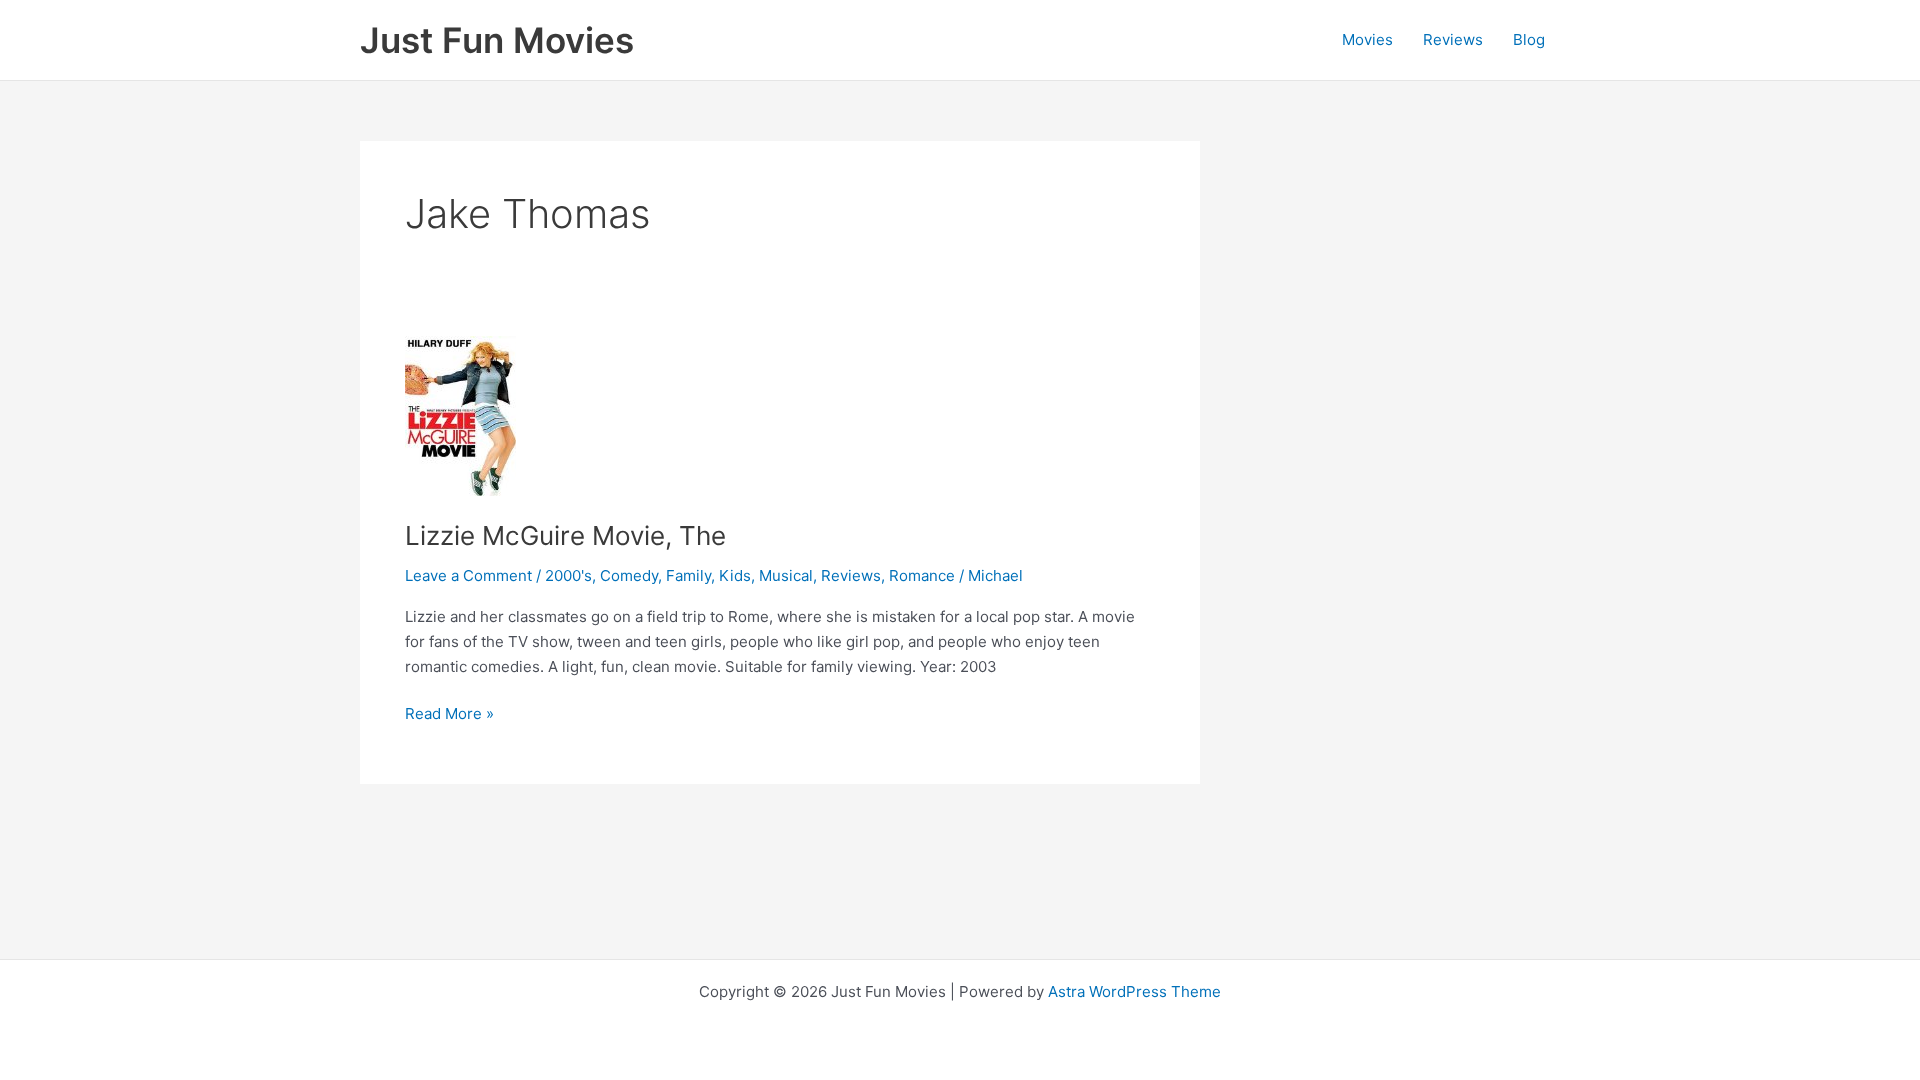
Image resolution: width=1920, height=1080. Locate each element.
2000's (568, 575)
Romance (922, 575)
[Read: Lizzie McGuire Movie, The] (460, 414)
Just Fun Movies (497, 40)
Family (688, 575)
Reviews (1453, 39)
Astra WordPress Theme (1134, 991)
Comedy (629, 575)
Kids (735, 575)
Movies (1367, 39)
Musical (786, 575)
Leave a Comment (468, 575)
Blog (1529, 39)
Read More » (449, 715)
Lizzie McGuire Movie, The (565, 535)
